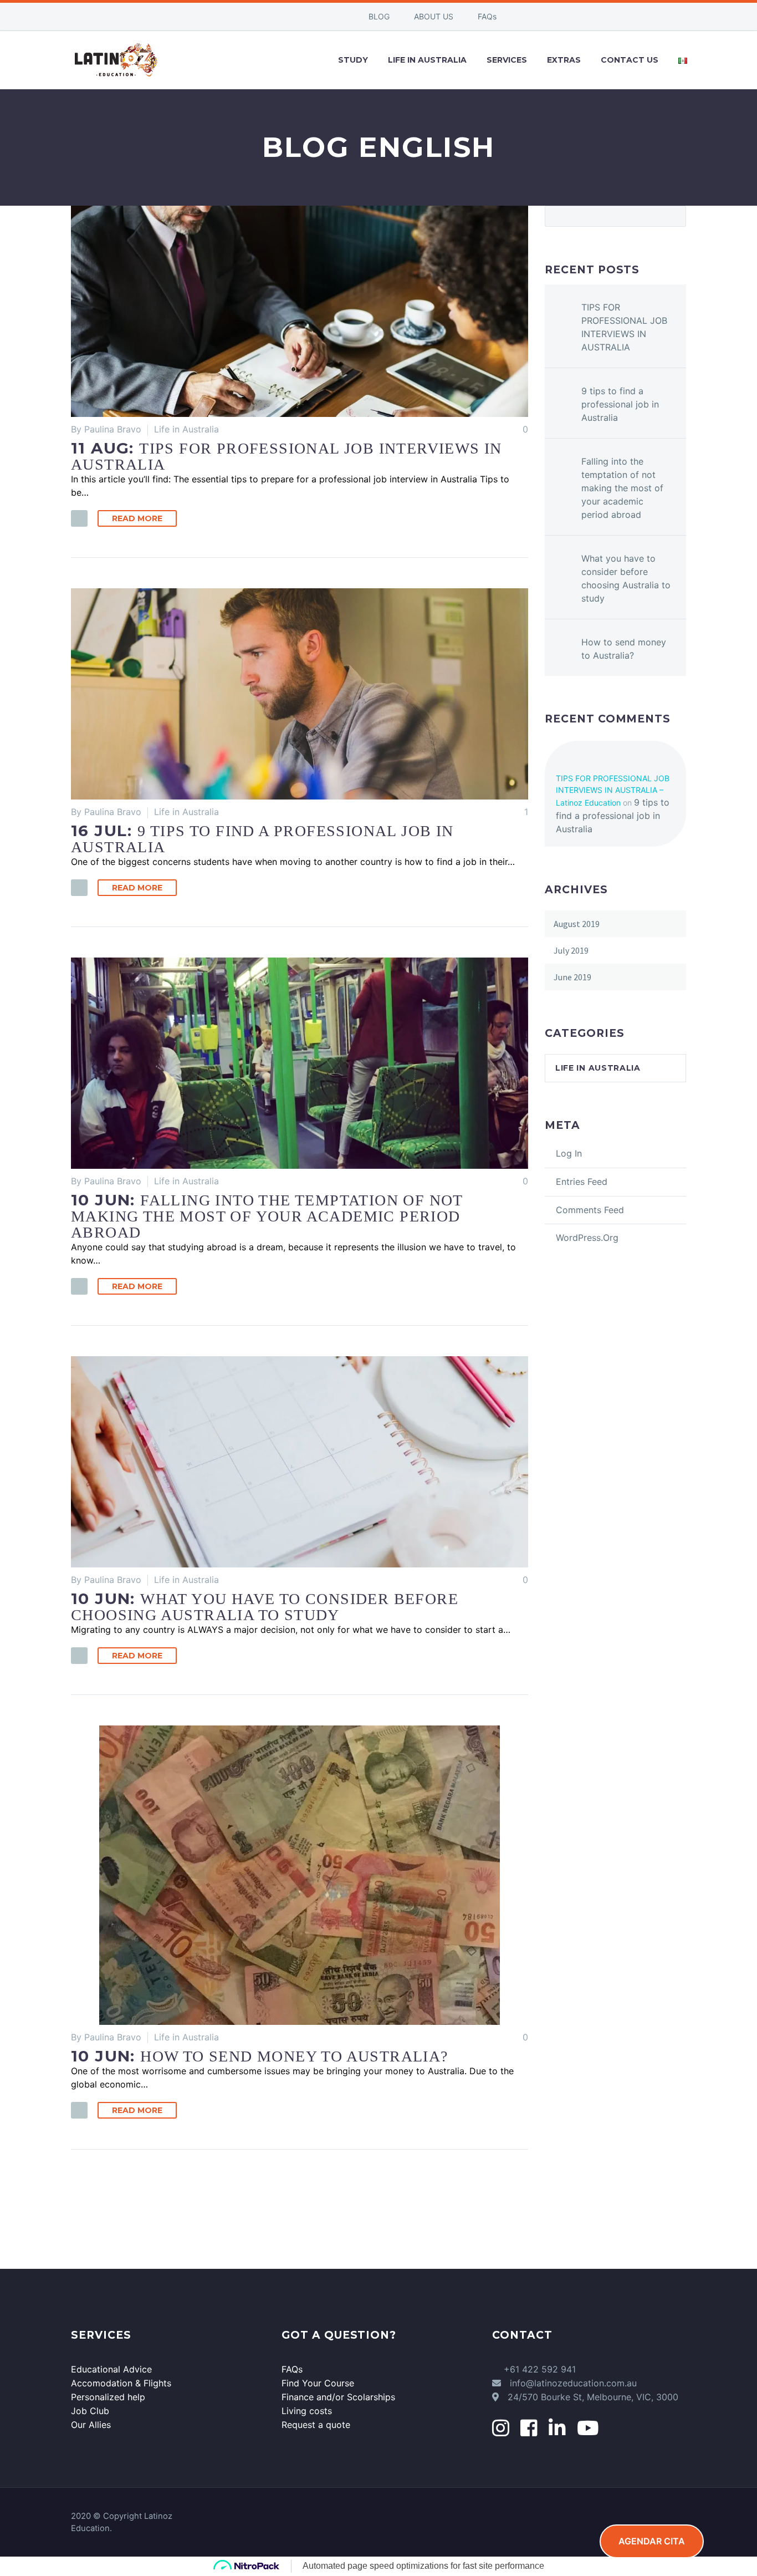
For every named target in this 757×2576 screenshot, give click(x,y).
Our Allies (91, 2425)
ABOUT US (434, 16)
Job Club (90, 2411)
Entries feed (582, 1182)
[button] (79, 518)
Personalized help (108, 2397)
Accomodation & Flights (121, 2383)
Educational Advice (111, 2369)
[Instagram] (300, 17)
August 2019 (577, 924)
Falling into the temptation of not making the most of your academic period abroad (622, 488)
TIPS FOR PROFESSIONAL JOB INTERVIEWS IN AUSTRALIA (624, 327)
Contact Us (630, 60)
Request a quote (316, 2425)
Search (674, 216)
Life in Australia (186, 429)
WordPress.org (587, 1238)
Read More (137, 518)
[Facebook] (267, 17)
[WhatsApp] (316, 17)
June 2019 (572, 977)
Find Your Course (318, 2383)
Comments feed (590, 1210)
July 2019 (571, 950)
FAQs (487, 16)
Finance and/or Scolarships (338, 2397)
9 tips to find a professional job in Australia (620, 404)
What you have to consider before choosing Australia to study (626, 578)
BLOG (379, 16)
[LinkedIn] (283, 17)
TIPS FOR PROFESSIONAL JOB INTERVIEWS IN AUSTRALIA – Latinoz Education (613, 790)
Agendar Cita (652, 2541)
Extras (564, 60)
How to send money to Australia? (624, 649)
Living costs (307, 2411)
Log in (569, 1153)
